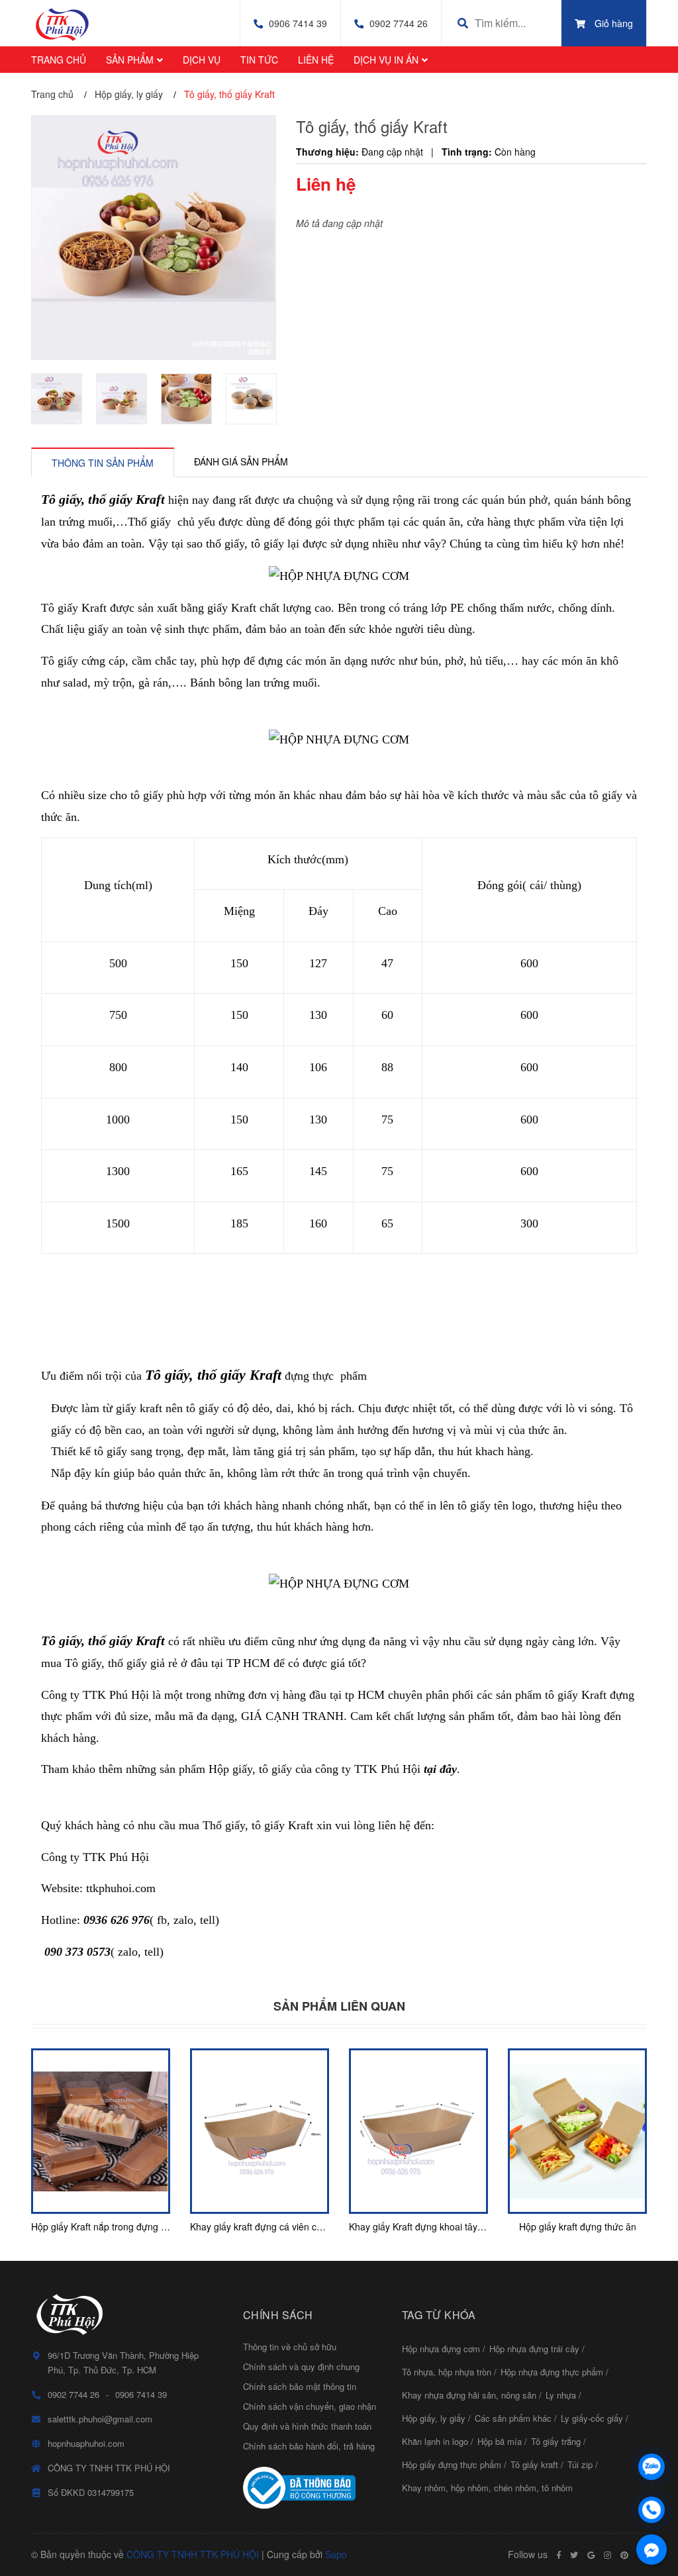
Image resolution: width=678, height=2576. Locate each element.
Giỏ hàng (614, 23)
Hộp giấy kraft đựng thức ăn (578, 2226)
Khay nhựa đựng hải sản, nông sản (469, 2395)
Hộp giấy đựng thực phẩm (452, 2464)
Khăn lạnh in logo (435, 2441)
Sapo (336, 2554)
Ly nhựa (561, 2395)
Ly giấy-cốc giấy (592, 2418)
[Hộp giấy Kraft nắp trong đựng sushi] (101, 2131)
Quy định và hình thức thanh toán (307, 2426)
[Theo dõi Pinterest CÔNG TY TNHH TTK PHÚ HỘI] (624, 2555)
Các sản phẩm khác (513, 2418)
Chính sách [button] (278, 2315)
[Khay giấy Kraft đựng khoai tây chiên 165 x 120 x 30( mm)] (418, 2131)
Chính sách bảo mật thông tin (300, 2386)
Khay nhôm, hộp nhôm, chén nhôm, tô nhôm (487, 2488)
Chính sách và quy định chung (301, 2366)
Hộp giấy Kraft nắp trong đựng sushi (107, 2226)
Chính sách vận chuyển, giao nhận (310, 2406)
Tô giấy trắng (556, 2441)
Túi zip (580, 2464)
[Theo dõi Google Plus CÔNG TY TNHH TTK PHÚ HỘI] (591, 2555)
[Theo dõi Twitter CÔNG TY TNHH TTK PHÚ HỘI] (574, 2555)
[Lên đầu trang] (652, 2432)
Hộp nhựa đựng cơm (441, 2349)
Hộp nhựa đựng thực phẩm (552, 2372)
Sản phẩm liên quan (339, 2006)
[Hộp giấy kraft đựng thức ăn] (577, 2131)
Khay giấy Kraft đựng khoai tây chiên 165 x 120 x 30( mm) (471, 2226)
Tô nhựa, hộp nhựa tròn (447, 2372)
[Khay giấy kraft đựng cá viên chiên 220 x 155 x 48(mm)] (260, 2131)
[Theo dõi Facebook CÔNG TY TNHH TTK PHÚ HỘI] (559, 2555)
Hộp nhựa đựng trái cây (534, 2349)
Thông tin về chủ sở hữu (290, 2347)
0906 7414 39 (298, 23)
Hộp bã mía (500, 2441)
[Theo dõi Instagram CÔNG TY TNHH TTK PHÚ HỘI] (607, 2555)
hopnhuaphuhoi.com (86, 2443)
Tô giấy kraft (534, 2464)
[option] (57, 399)
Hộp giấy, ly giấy (434, 2418)
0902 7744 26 (399, 23)
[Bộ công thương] (313, 2488)
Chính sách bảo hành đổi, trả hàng (309, 2446)
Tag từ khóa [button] (439, 2315)
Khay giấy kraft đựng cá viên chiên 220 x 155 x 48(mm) (306, 2226)
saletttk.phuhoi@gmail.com (100, 2419)
